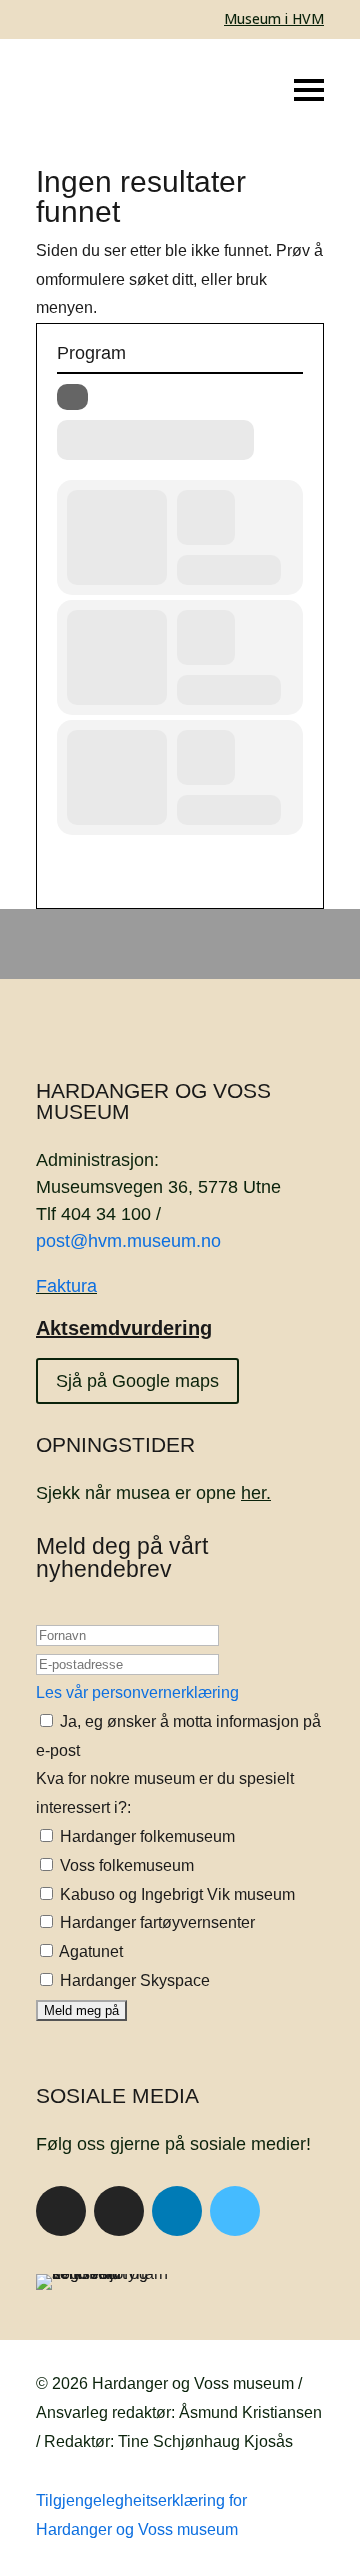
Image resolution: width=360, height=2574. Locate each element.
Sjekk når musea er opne (153, 1493)
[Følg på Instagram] (119, 2211)
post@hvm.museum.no (128, 1241)
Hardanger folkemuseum (145, 1836)
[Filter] (72, 397)
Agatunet (89, 1951)
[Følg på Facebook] (61, 2211)
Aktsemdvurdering (124, 1328)
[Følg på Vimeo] (235, 2211)
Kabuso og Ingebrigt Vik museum (175, 1894)
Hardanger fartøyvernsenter (155, 1922)
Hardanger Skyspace (133, 1980)
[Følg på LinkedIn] (177, 2211)
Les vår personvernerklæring (137, 1692)
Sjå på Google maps (137, 1381)
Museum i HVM (274, 18)
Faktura (66, 1286)
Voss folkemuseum (125, 1865)
